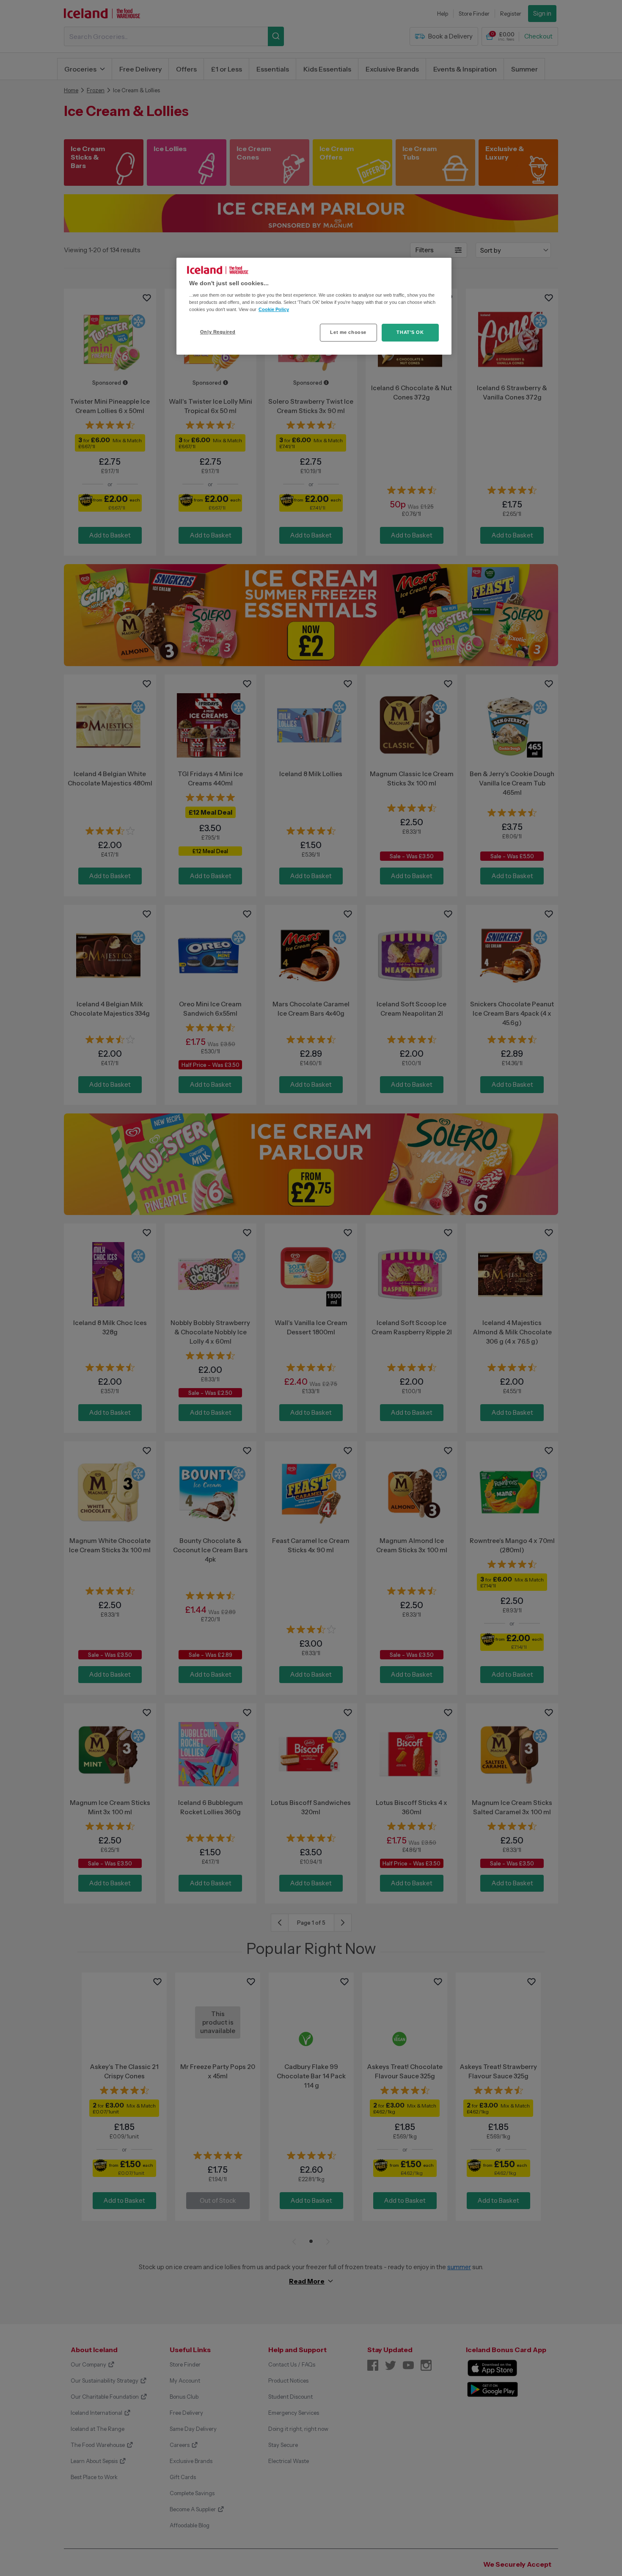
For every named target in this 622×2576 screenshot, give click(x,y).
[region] (314, 306)
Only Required (218, 332)
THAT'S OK (410, 332)
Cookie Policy (274, 309)
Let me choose (348, 332)
